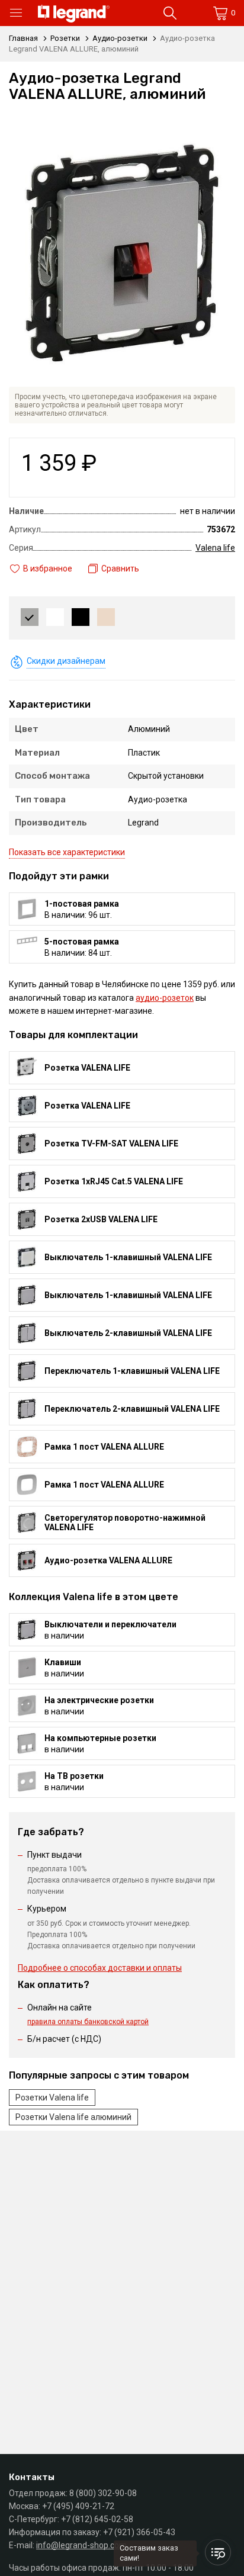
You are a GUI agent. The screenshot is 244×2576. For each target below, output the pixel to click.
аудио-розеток (165, 998)
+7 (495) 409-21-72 (78, 2506)
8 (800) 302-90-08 (103, 2493)
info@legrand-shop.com (81, 2545)
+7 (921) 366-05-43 (139, 2532)
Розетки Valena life (52, 2098)
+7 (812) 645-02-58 (97, 2519)
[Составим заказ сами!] (218, 2552)
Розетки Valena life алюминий (73, 2117)
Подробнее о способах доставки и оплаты (100, 1968)
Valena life (215, 548)
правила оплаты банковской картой (88, 2022)
